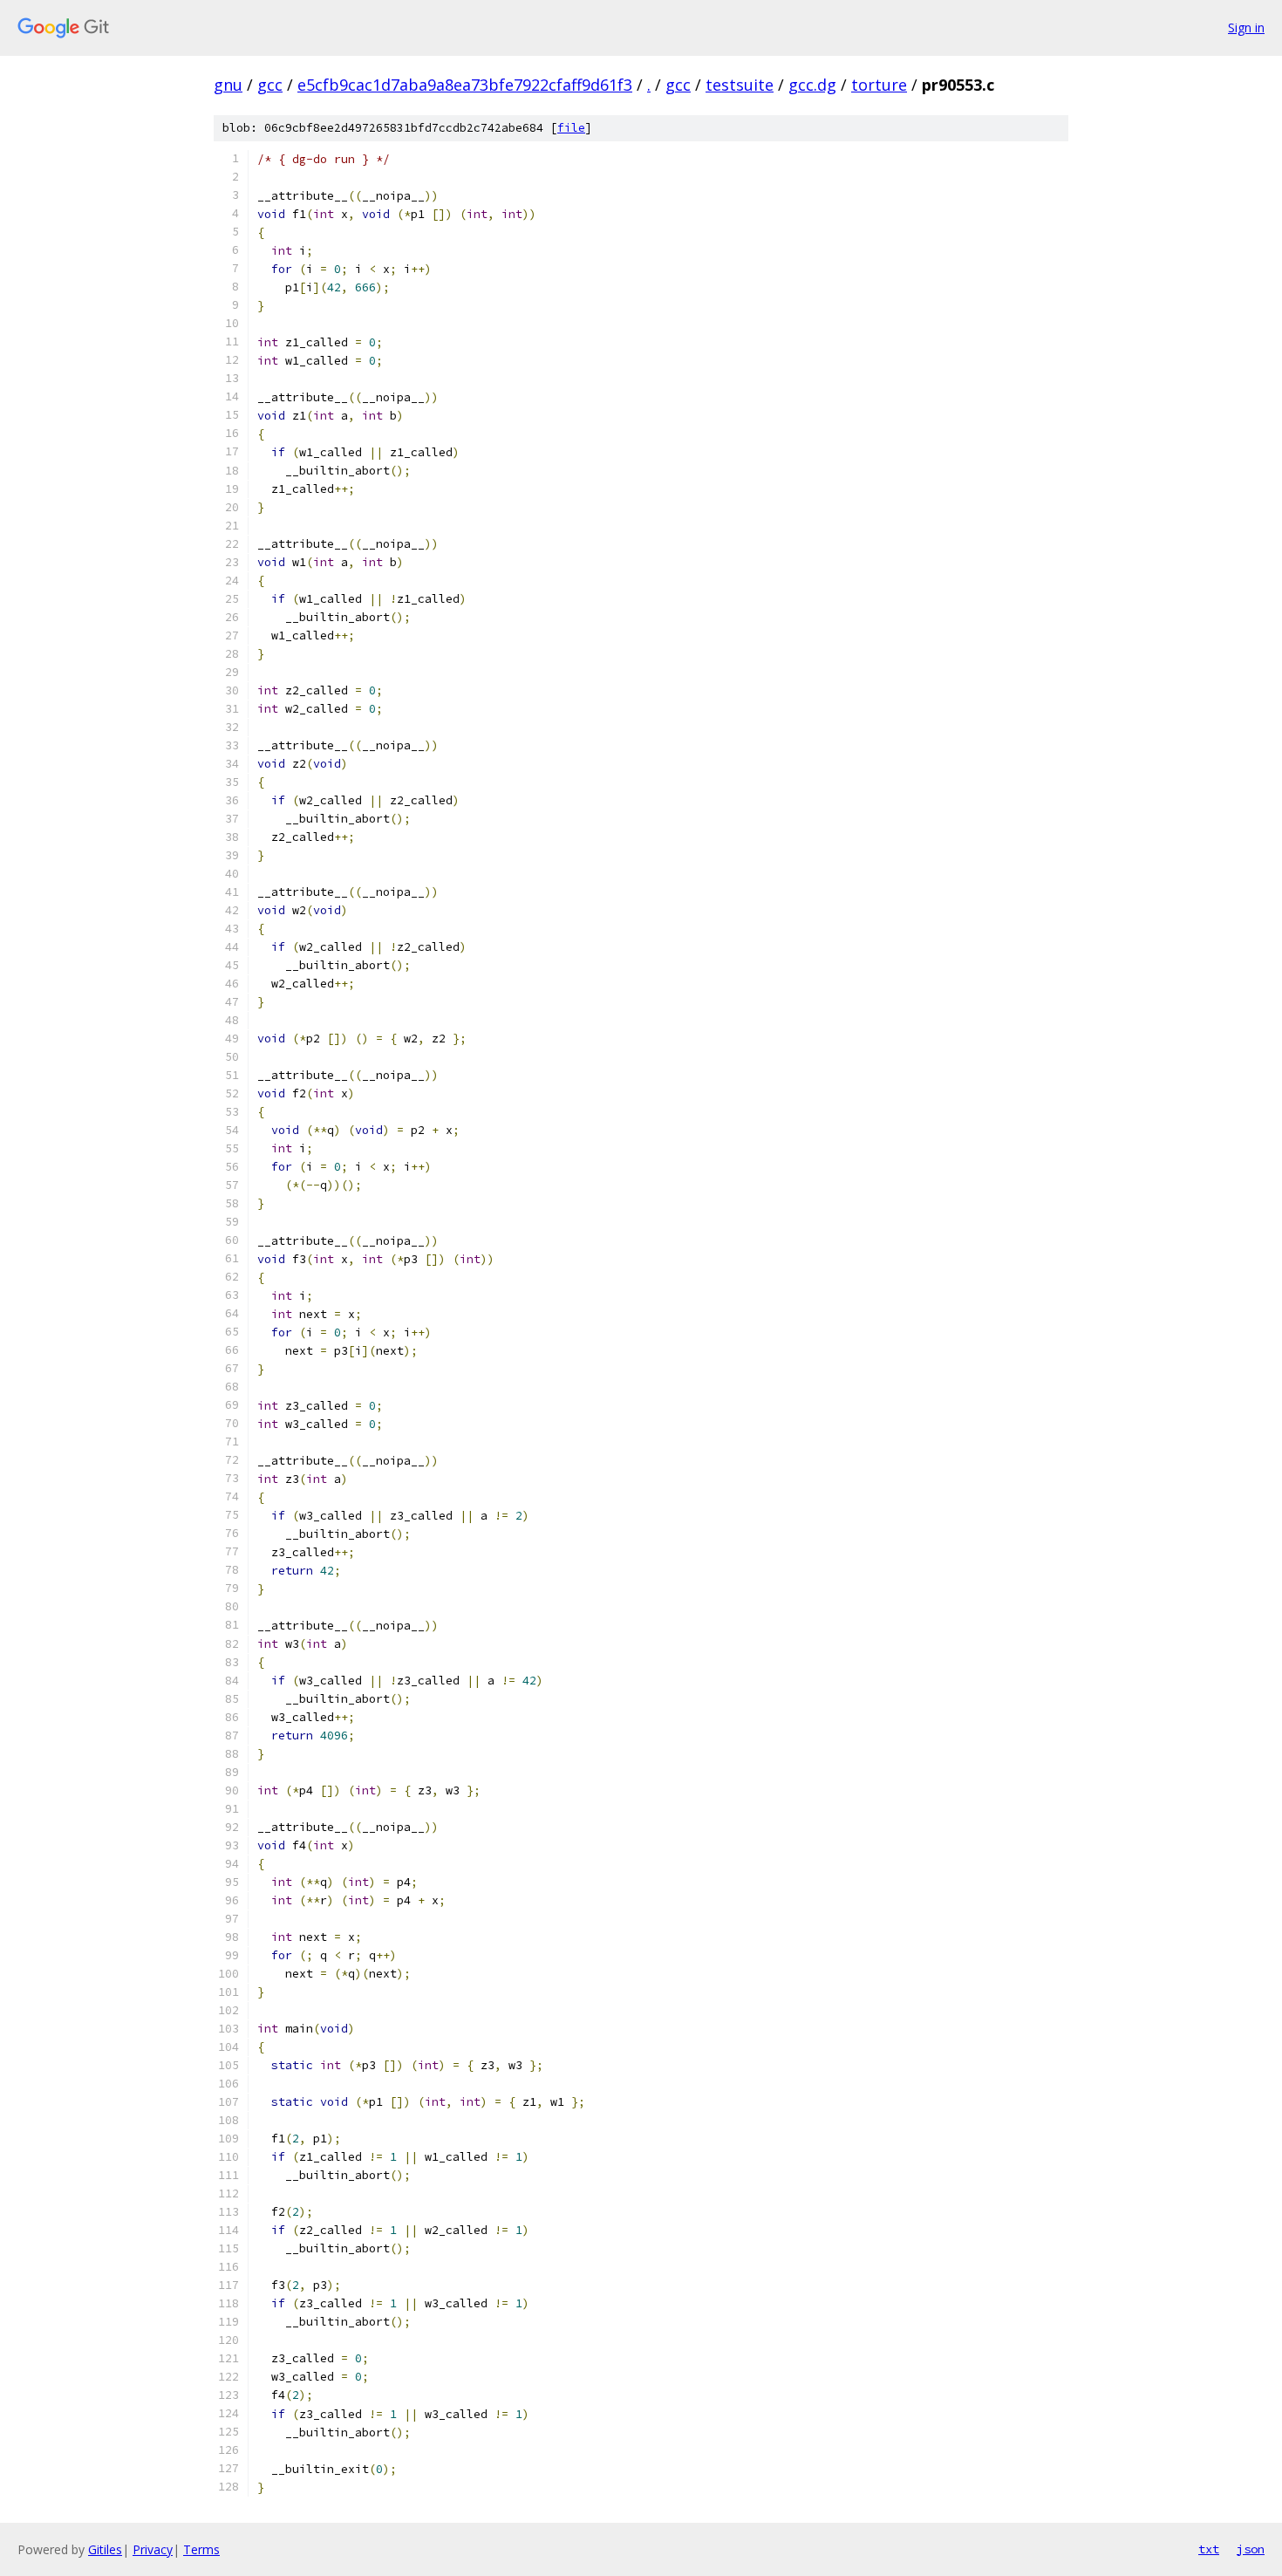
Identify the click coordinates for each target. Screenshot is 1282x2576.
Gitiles (105, 2549)
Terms (201, 2549)
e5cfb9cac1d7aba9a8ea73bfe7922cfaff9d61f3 (465, 85)
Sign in (1246, 27)
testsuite (740, 85)
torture (879, 85)
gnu (228, 85)
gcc (270, 85)
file (571, 128)
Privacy (153, 2549)
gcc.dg (812, 85)
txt (1209, 2549)
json (1251, 2549)
